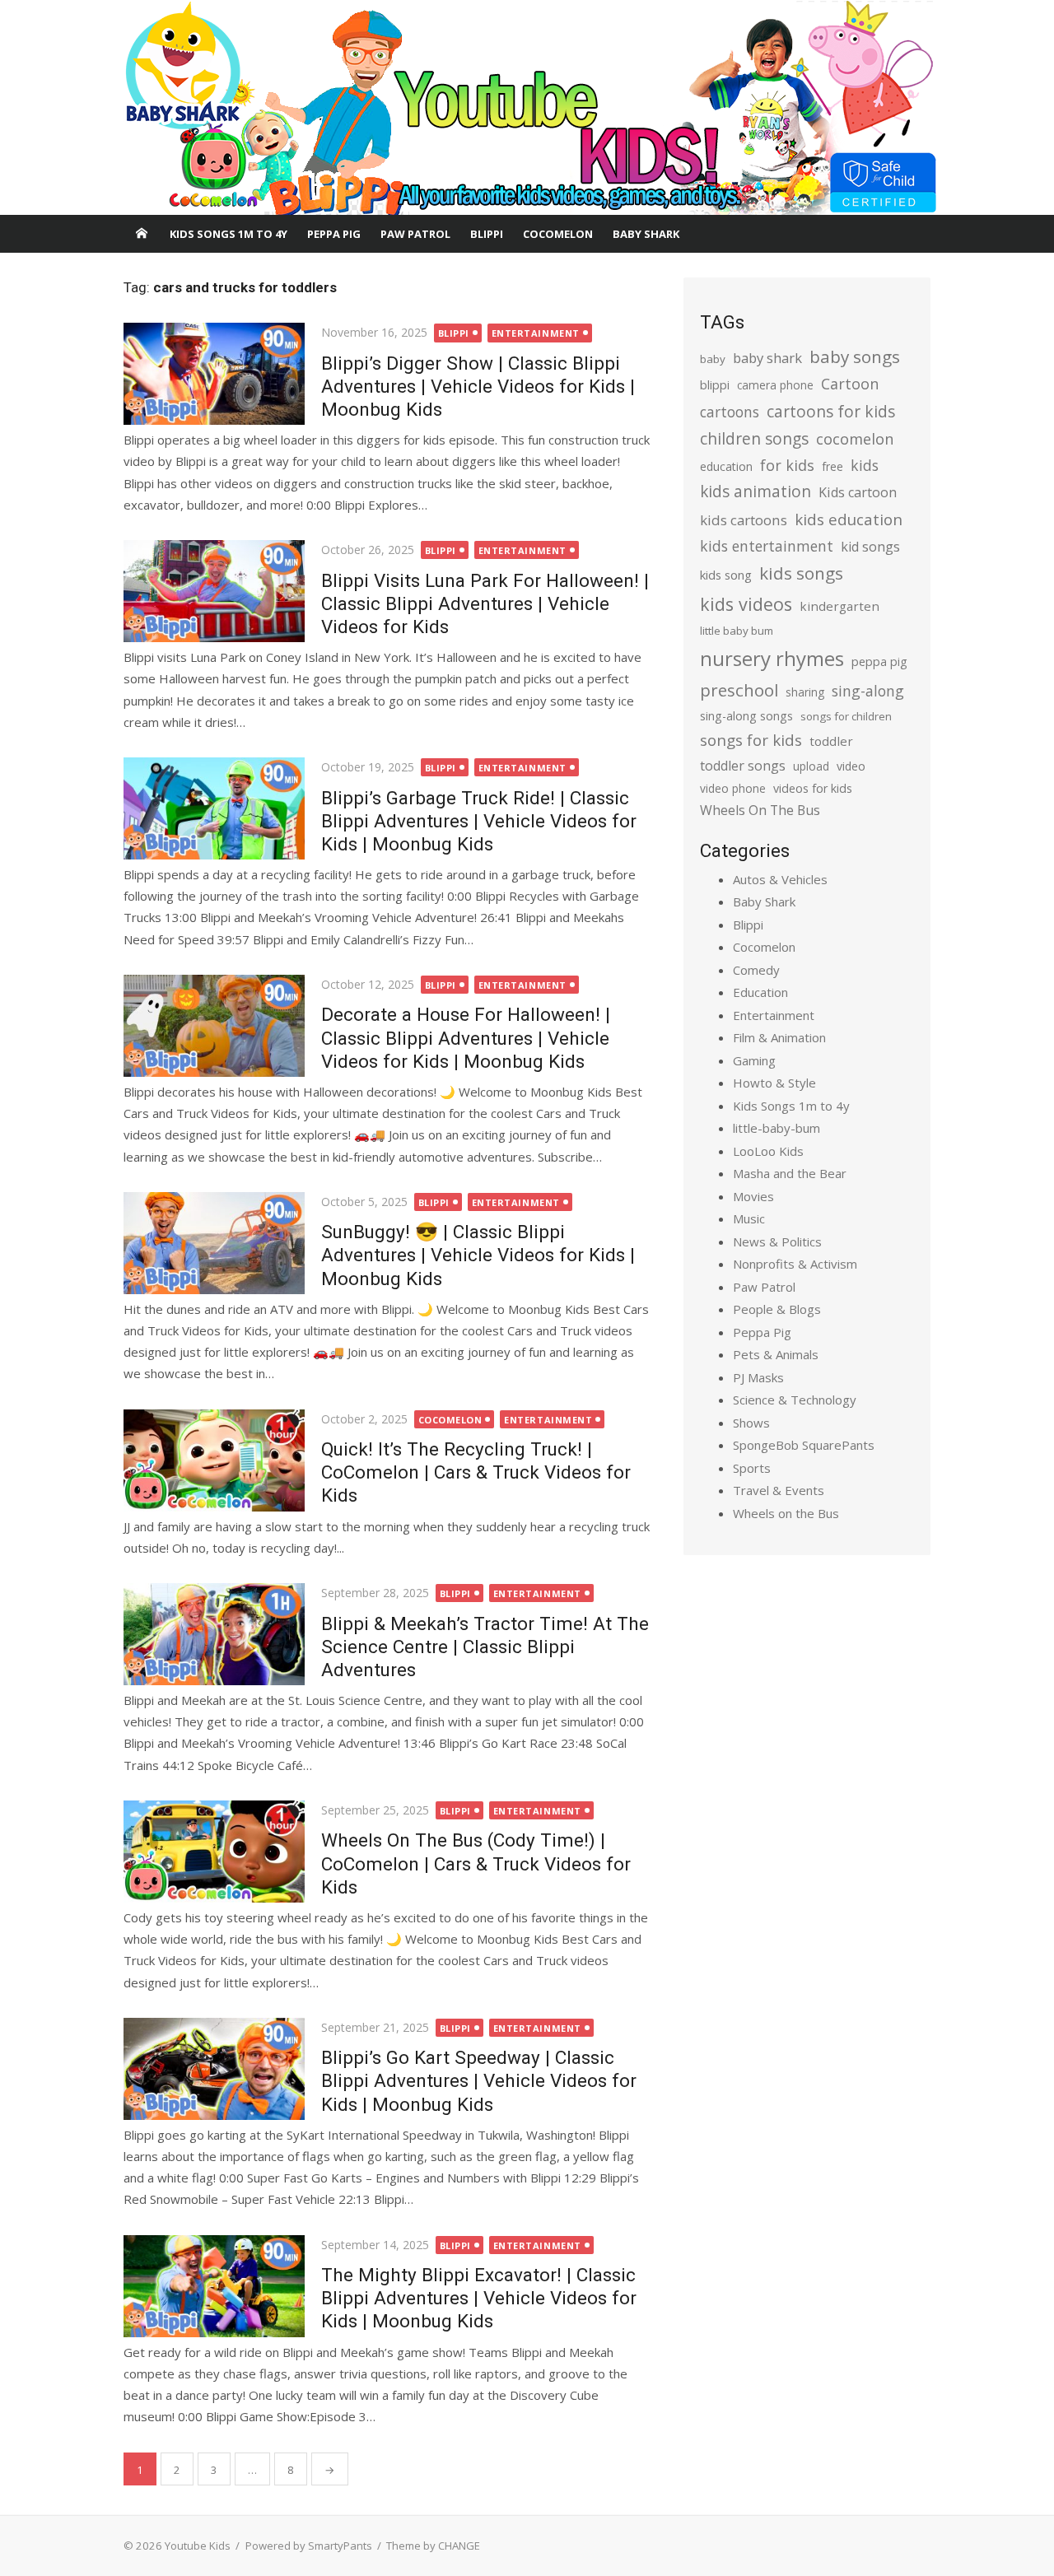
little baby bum (737, 631)
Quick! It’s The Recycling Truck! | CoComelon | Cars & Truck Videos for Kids (476, 1472)
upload (811, 766)
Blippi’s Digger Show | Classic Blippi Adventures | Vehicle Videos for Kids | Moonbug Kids (478, 386)
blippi (715, 385)
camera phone (775, 385)
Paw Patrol (415, 234)
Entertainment (536, 333)
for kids (787, 465)
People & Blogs (777, 1309)
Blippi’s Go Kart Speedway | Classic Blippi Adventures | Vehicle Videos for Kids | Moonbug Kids (479, 2080)
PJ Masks (758, 1377)
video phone (733, 788)
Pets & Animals (776, 1354)
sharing (805, 692)
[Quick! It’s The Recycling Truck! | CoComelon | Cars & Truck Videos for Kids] (214, 1460)
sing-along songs (746, 716)
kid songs (870, 547)
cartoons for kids (831, 411)
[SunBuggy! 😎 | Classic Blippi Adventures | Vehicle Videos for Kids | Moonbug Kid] (214, 1243)
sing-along (868, 691)
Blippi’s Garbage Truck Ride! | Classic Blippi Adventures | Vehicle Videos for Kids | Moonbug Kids (479, 821)
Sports (752, 1468)
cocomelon (855, 438)
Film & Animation (779, 1037)
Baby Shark (646, 234)
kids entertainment (767, 546)
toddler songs (743, 766)
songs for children (846, 716)
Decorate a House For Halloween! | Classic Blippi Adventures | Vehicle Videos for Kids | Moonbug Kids (466, 1037)
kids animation (756, 491)
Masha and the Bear (790, 1173)
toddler (831, 741)
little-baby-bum (777, 1128)
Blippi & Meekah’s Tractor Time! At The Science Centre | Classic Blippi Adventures (485, 1647)
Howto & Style (774, 1083)
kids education (849, 519)
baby (713, 359)
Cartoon (850, 384)
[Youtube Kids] (527, 108)
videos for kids (813, 788)
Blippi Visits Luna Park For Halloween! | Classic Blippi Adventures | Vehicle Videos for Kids (485, 603)
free (832, 466)
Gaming (754, 1060)
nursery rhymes (772, 658)
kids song (726, 575)
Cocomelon (558, 234)
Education (760, 992)
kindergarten (839, 606)
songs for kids (751, 740)
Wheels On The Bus (760, 810)
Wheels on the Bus (786, 1513)
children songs (754, 438)
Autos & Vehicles (780, 879)
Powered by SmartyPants (309, 2546)
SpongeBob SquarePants (804, 1445)
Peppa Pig (334, 234)
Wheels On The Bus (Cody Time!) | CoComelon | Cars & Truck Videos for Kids (476, 1863)
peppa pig (879, 661)
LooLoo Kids (768, 1151)
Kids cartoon (858, 492)
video (851, 766)
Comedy (756, 970)
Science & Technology (795, 1400)
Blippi (487, 234)
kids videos (746, 604)
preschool (739, 690)
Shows (751, 1423)
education (726, 466)
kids (865, 465)
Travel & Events (779, 1490)
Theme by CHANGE (433, 2546)
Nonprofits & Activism (795, 1264)
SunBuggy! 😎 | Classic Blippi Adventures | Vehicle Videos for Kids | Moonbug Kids (478, 1255)
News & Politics (777, 1241)
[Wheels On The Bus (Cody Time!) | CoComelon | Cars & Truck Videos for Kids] (214, 1852)
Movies (753, 1196)
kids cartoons (744, 520)
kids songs (801, 573)
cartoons (730, 412)
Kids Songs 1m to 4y (229, 234)
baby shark (767, 358)
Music (749, 1218)
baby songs (855, 356)
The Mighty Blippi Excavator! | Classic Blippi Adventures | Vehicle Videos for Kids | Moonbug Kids (479, 2298)
